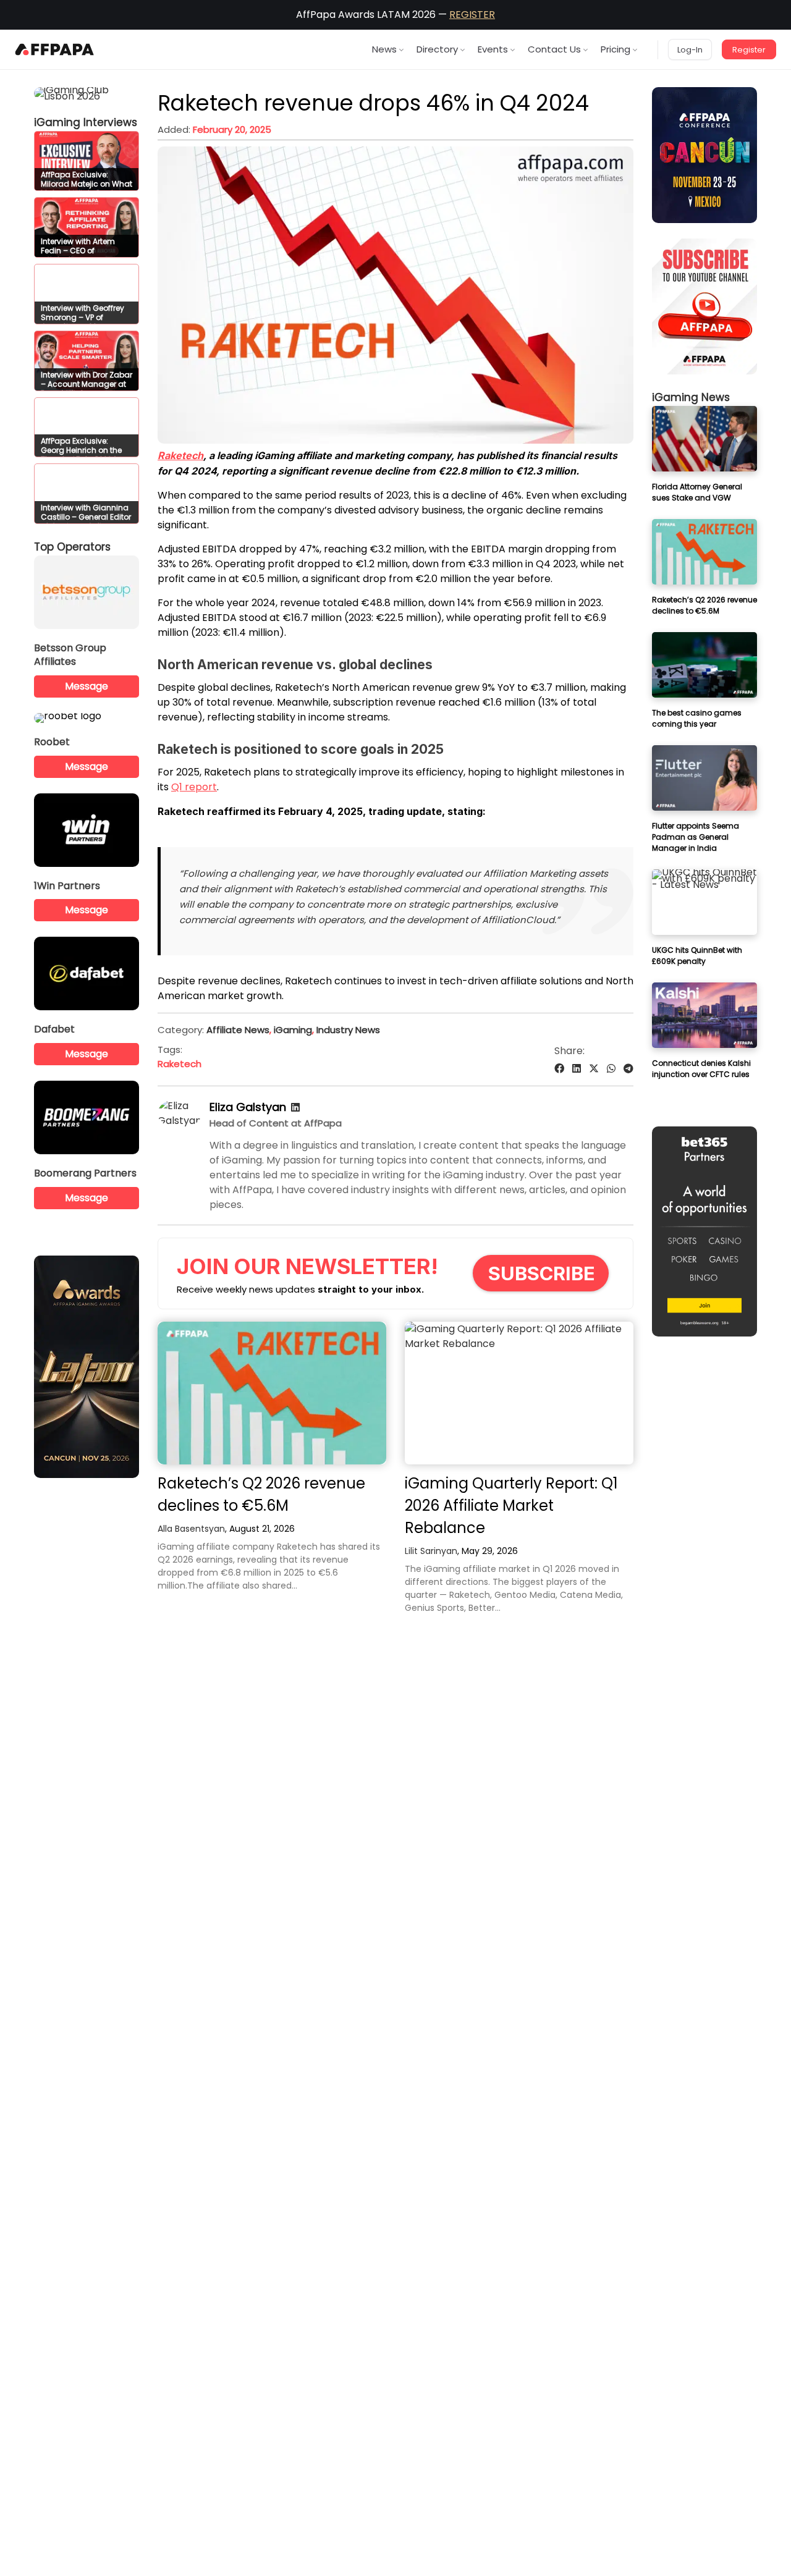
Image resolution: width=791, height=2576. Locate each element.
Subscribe (542, 1273)
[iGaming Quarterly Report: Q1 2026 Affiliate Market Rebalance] (519, 1393)
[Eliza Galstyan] (180, 1121)
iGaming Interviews (86, 122)
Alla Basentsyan (191, 1529)
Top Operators (72, 547)
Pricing (615, 49)
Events (493, 49)
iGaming (293, 1030)
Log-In (690, 50)
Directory (437, 49)
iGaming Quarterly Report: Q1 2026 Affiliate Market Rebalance (511, 1505)
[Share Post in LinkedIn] (577, 1069)
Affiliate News (238, 1030)
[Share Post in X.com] (594, 1069)
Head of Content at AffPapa (276, 1123)
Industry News (348, 1030)
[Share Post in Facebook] (559, 1069)
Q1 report (194, 787)
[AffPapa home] (55, 49)
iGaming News (691, 397)
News (384, 49)
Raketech (180, 455)
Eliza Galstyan (248, 1107)
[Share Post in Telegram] (628, 1069)
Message (87, 686)
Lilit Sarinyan (431, 1551)
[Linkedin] (295, 1108)
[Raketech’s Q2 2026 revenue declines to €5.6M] (272, 1393)
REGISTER (472, 15)
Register (749, 50)
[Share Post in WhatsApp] (611, 1069)
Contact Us (554, 49)
